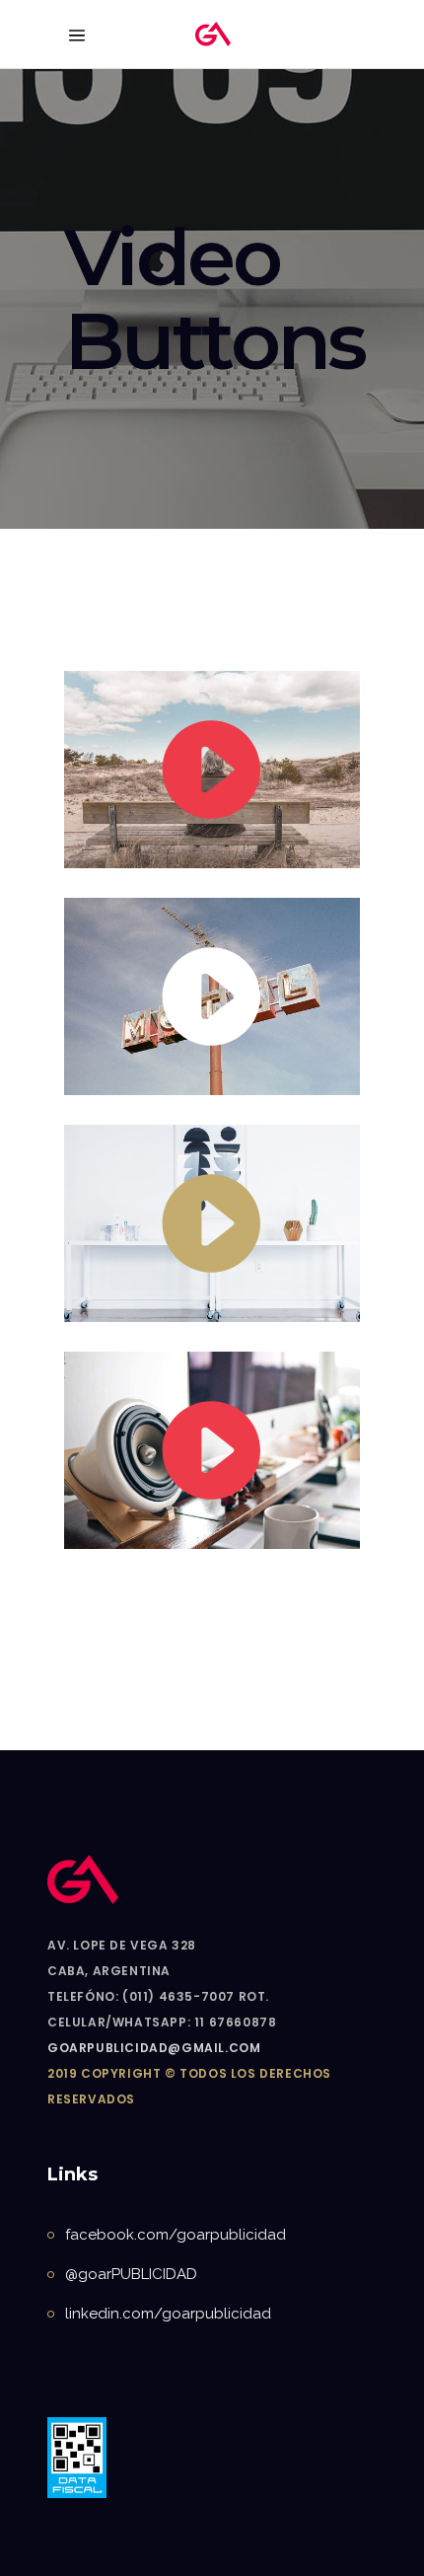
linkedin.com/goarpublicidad (168, 2314)
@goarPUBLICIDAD (131, 2274)
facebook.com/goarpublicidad (176, 2235)
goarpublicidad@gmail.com (154, 2048)
